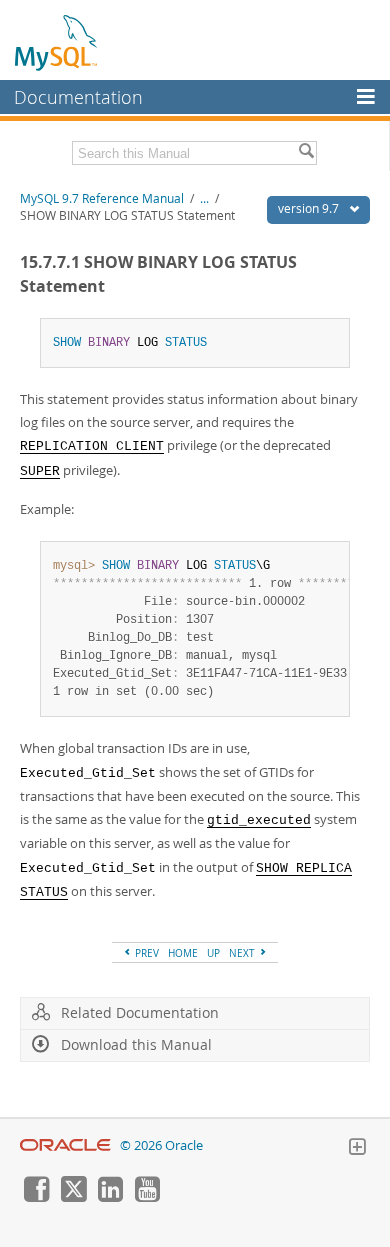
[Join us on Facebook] (36, 1197)
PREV (145, 953)
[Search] (306, 153)
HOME (183, 953)
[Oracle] (65, 1145)
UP (213, 953)
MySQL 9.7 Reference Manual (102, 198)
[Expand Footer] (357, 1149)
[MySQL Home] (57, 42)
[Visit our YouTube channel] (147, 1197)
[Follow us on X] (73, 1197)
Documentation (78, 97)
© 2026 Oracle (161, 1145)
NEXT (243, 953)
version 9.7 (310, 208)
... (204, 198)
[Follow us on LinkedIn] (110, 1197)
